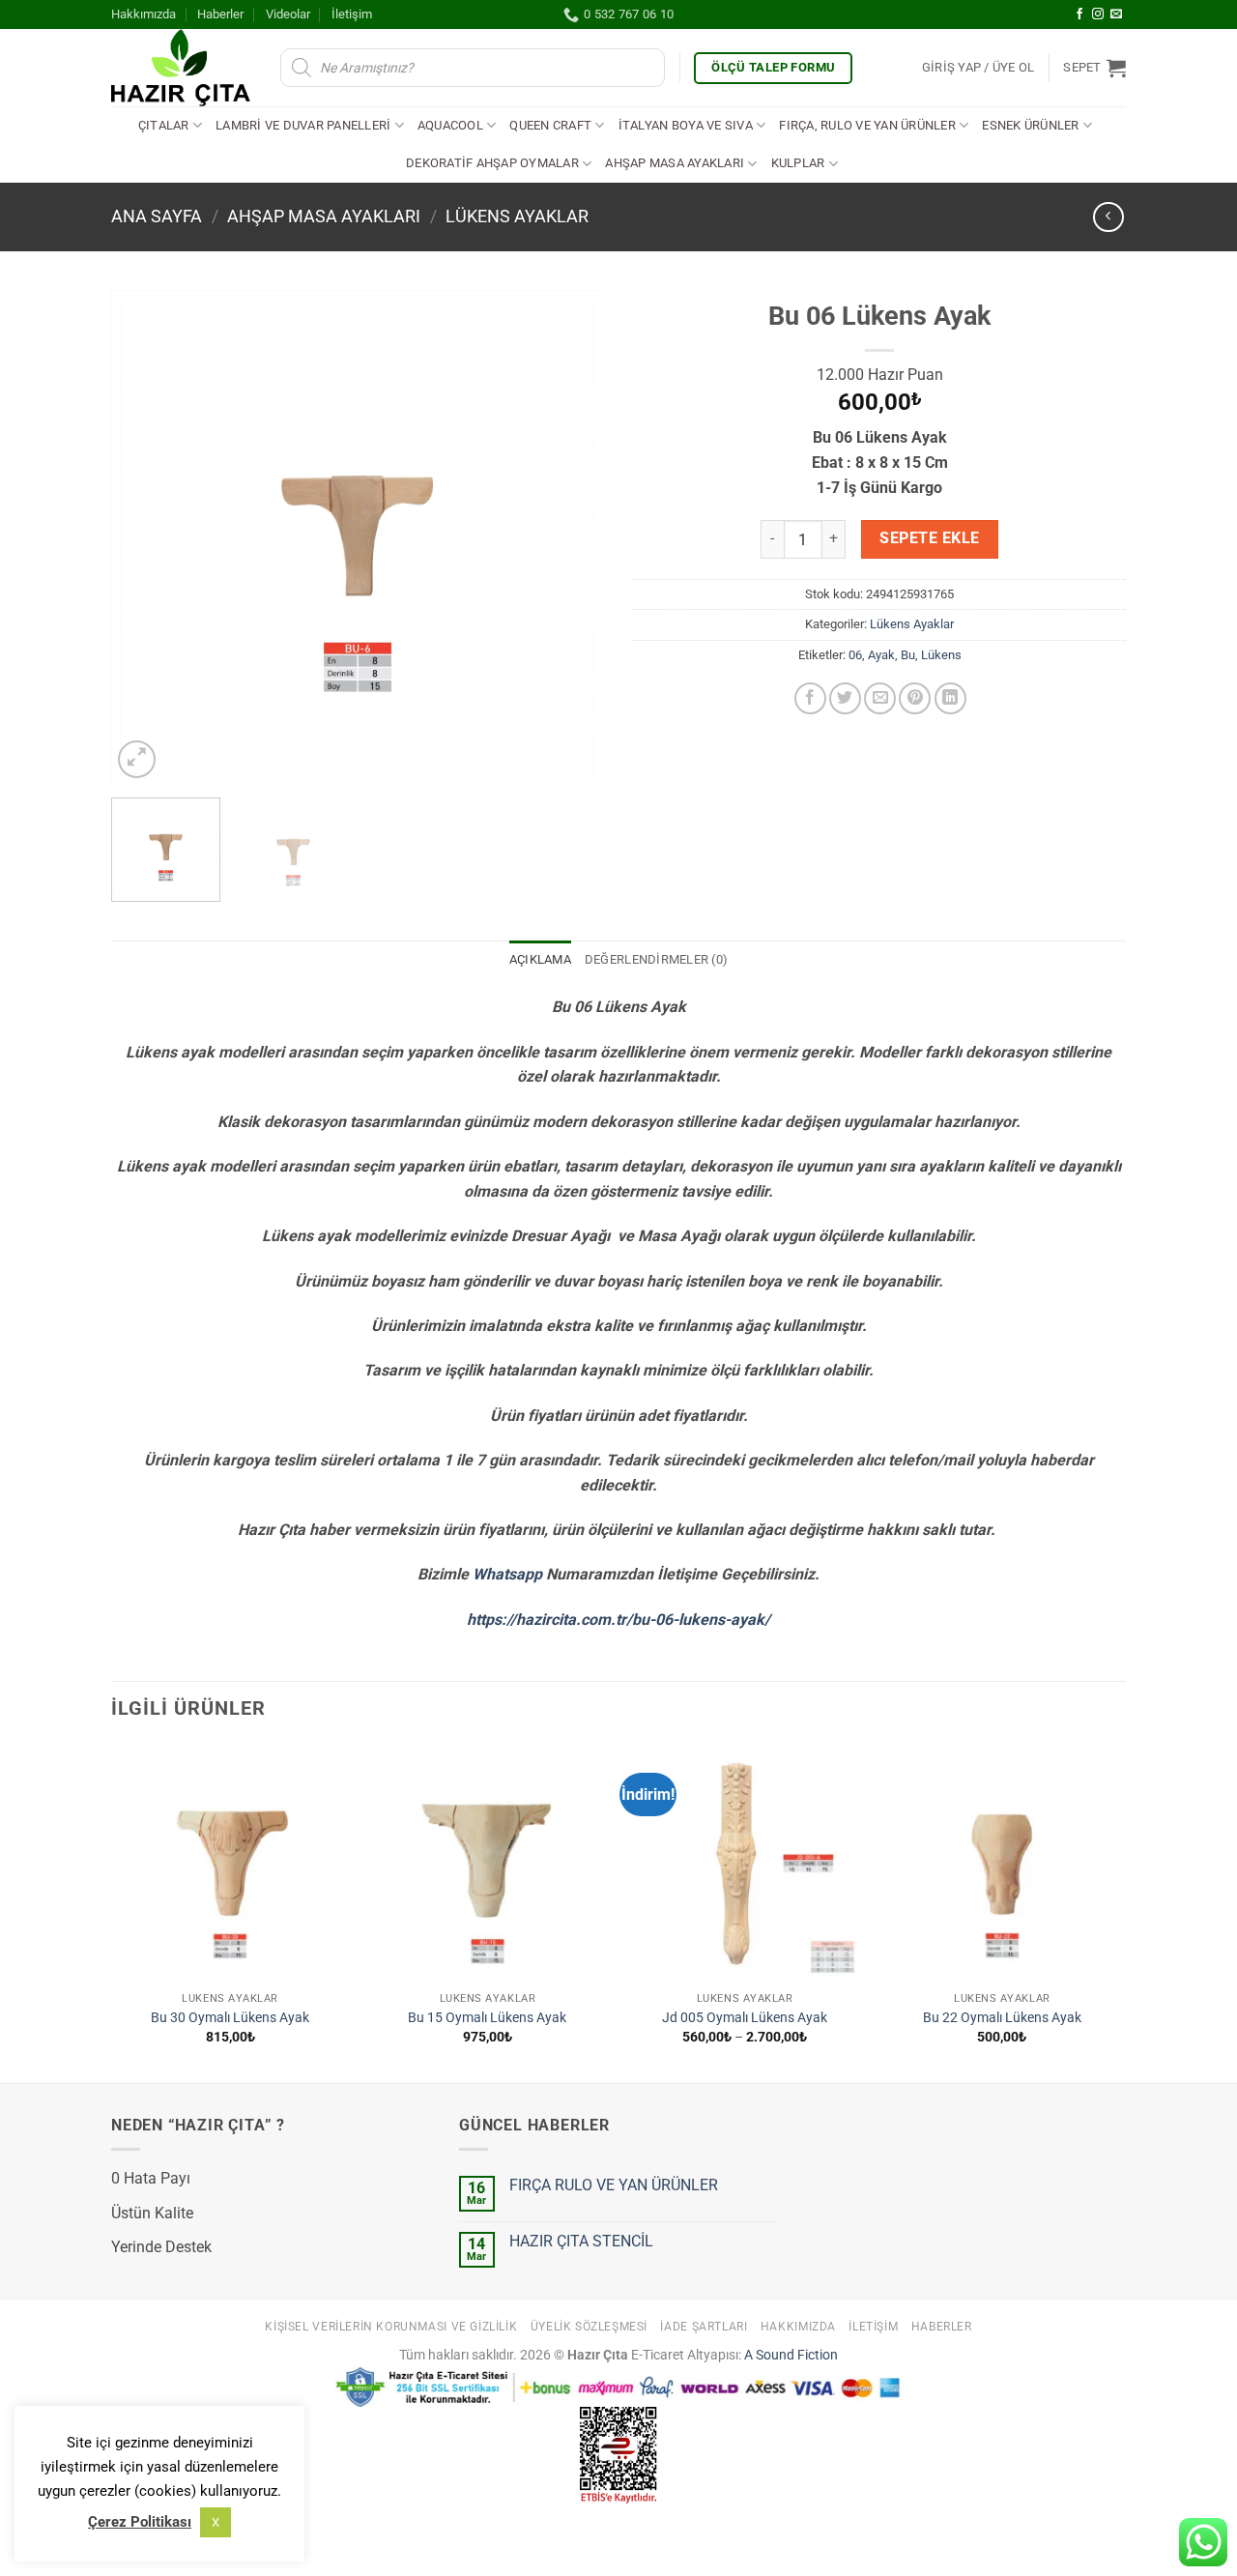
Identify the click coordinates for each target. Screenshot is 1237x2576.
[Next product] (1108, 217)
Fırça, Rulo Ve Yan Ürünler (867, 125)
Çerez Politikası (140, 2522)
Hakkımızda (144, 14)
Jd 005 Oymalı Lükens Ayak (745, 2018)
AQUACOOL (450, 125)
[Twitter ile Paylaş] (845, 698)
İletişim (352, 14)
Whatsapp (507, 1574)
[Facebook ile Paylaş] (810, 698)
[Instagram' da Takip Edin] (1098, 14)
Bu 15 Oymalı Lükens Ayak (487, 2018)
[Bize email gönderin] (1116, 14)
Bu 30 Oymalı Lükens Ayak (230, 2018)
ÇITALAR (164, 125)
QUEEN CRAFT (550, 125)
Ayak (881, 655)
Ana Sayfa (157, 216)
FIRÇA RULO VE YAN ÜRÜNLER (614, 2185)
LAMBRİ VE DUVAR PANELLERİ (303, 125)
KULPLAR (798, 163)
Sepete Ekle (929, 538)
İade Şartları (704, 2327)
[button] (978, 68)
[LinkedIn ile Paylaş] (950, 698)
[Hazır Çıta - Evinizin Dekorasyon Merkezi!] (181, 68)
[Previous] (145, 536)
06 (855, 655)
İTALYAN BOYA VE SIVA (686, 125)
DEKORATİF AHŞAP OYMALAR (492, 163)
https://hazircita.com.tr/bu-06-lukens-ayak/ (618, 1620)
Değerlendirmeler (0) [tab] (656, 959)
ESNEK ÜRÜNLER (1030, 125)
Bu (908, 655)
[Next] (570, 536)
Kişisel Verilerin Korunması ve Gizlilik (391, 2327)
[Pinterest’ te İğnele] (915, 698)
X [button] (216, 2522)
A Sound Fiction (790, 2355)
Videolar (288, 14)
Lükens (941, 655)
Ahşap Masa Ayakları (675, 163)
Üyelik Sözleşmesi (589, 2327)
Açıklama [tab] (540, 959)
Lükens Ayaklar (517, 216)
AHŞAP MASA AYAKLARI (324, 216)
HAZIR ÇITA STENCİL (581, 2241)
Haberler (220, 14)
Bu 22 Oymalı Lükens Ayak (1002, 2018)
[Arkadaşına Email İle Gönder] (880, 698)
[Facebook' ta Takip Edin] (1079, 14)
